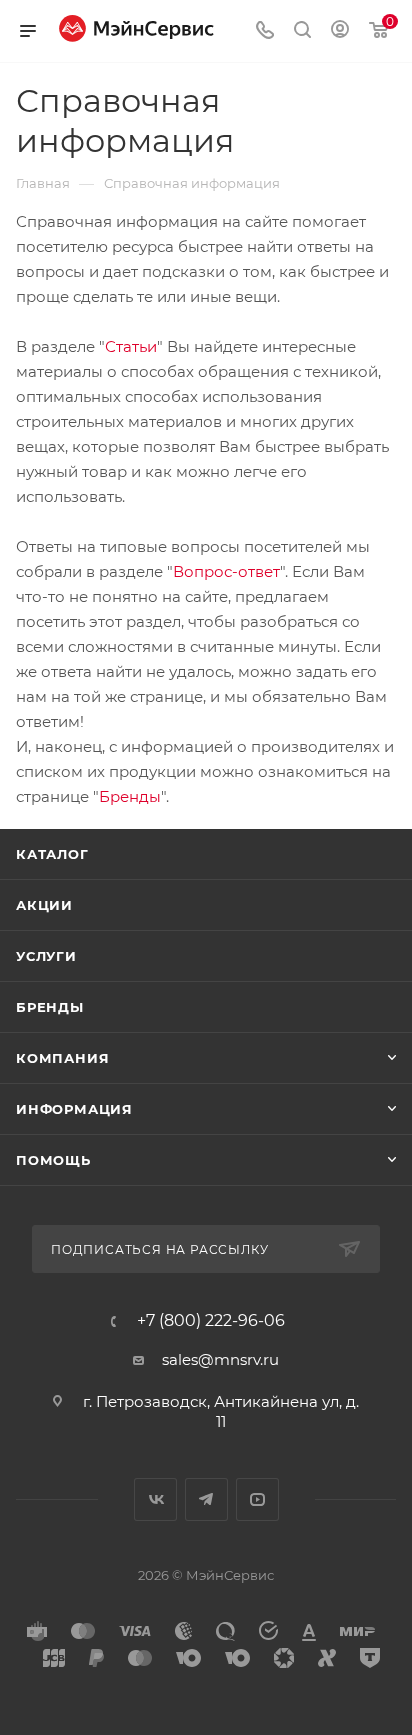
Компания (62, 1058)
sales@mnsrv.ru (220, 1359)
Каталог (52, 854)
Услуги (46, 956)
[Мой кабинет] (340, 31)
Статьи (131, 346)
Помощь (53, 1160)
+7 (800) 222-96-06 (211, 1321)
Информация (74, 1109)
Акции (44, 905)
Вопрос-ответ (226, 571)
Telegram (206, 1499)
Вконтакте (155, 1499)
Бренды (130, 796)
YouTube (257, 1499)
